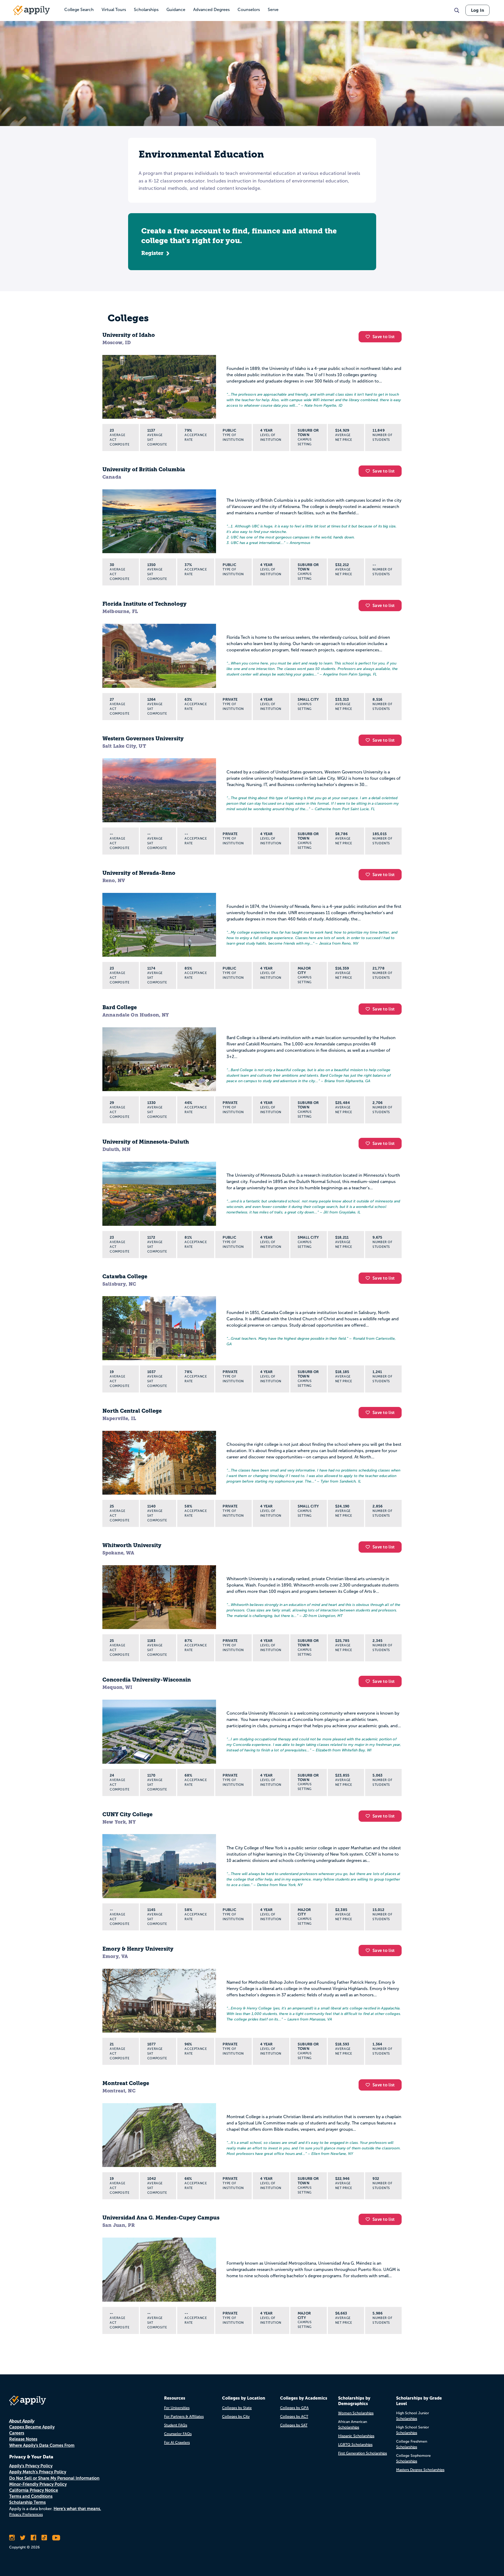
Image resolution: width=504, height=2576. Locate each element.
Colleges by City (236, 2417)
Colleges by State (237, 2408)
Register (152, 253)
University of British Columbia (144, 469)
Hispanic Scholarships (356, 2436)
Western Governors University (143, 739)
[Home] (31, 10)
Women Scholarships (356, 2413)
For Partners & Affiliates (184, 2417)
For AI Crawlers (177, 2443)
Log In (477, 10)
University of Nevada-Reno (139, 873)
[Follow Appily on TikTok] (44, 2538)
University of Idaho (129, 335)
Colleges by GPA (294, 2408)
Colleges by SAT (294, 2425)
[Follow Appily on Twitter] (23, 2538)
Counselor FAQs (178, 2434)
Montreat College (126, 2083)
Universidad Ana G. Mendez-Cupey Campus (161, 2218)
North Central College (132, 1411)
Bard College (120, 1007)
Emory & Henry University (138, 1949)
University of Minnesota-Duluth (146, 1142)
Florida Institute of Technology (145, 604)
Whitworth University (132, 1545)
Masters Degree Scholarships (420, 2470)
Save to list (384, 337)
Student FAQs (176, 2425)
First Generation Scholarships (363, 2453)
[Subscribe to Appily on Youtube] (56, 2538)
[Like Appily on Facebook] (33, 2538)
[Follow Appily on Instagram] (12, 2538)
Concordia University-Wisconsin (147, 1680)
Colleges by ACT (294, 2417)
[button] (369, 337)
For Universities (177, 2408)
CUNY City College (127, 1814)
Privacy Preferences (26, 2514)
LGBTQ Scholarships (355, 2445)
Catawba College (125, 1276)
